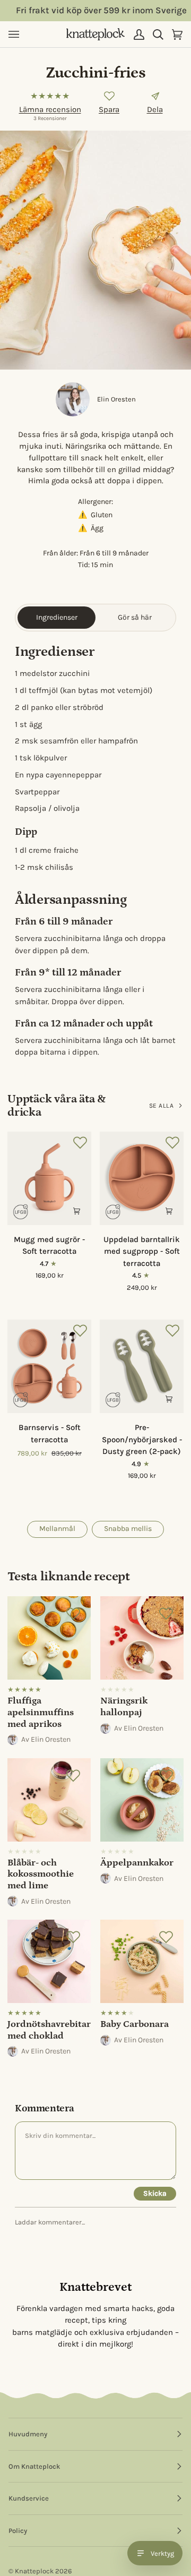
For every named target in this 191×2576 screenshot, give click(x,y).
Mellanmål (57, 1529)
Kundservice (29, 2498)
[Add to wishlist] (109, 96)
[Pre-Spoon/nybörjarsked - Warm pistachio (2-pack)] (113, 1492)
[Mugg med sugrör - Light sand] (59, 1291)
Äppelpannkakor (137, 1863)
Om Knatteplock (34, 2466)
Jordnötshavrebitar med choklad (49, 2030)
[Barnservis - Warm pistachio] (59, 1469)
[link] (49, 1672)
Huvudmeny (28, 2434)
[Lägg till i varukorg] (76, 1210)
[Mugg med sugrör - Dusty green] (21, 1291)
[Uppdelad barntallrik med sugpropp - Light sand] (132, 1303)
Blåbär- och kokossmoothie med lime (41, 1874)
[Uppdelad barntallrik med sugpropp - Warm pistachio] (170, 1303)
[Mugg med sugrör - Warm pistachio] (40, 1291)
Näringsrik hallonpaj (124, 1707)
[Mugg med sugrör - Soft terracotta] (49, 1178)
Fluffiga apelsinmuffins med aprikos (41, 1712)
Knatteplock (34, 2571)
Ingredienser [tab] (57, 617)
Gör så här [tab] (135, 617)
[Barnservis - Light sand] (78, 1469)
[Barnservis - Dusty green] (21, 1469)
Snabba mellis (128, 1529)
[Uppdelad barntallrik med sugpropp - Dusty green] (113, 1303)
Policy (18, 2531)
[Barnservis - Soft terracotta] (49, 1366)
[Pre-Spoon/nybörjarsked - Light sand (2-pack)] (151, 1492)
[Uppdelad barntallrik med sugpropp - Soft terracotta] (142, 1178)
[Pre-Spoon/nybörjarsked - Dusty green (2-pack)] (142, 1366)
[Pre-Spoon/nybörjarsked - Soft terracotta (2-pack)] (170, 1492)
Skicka (155, 2193)
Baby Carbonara (134, 2024)
